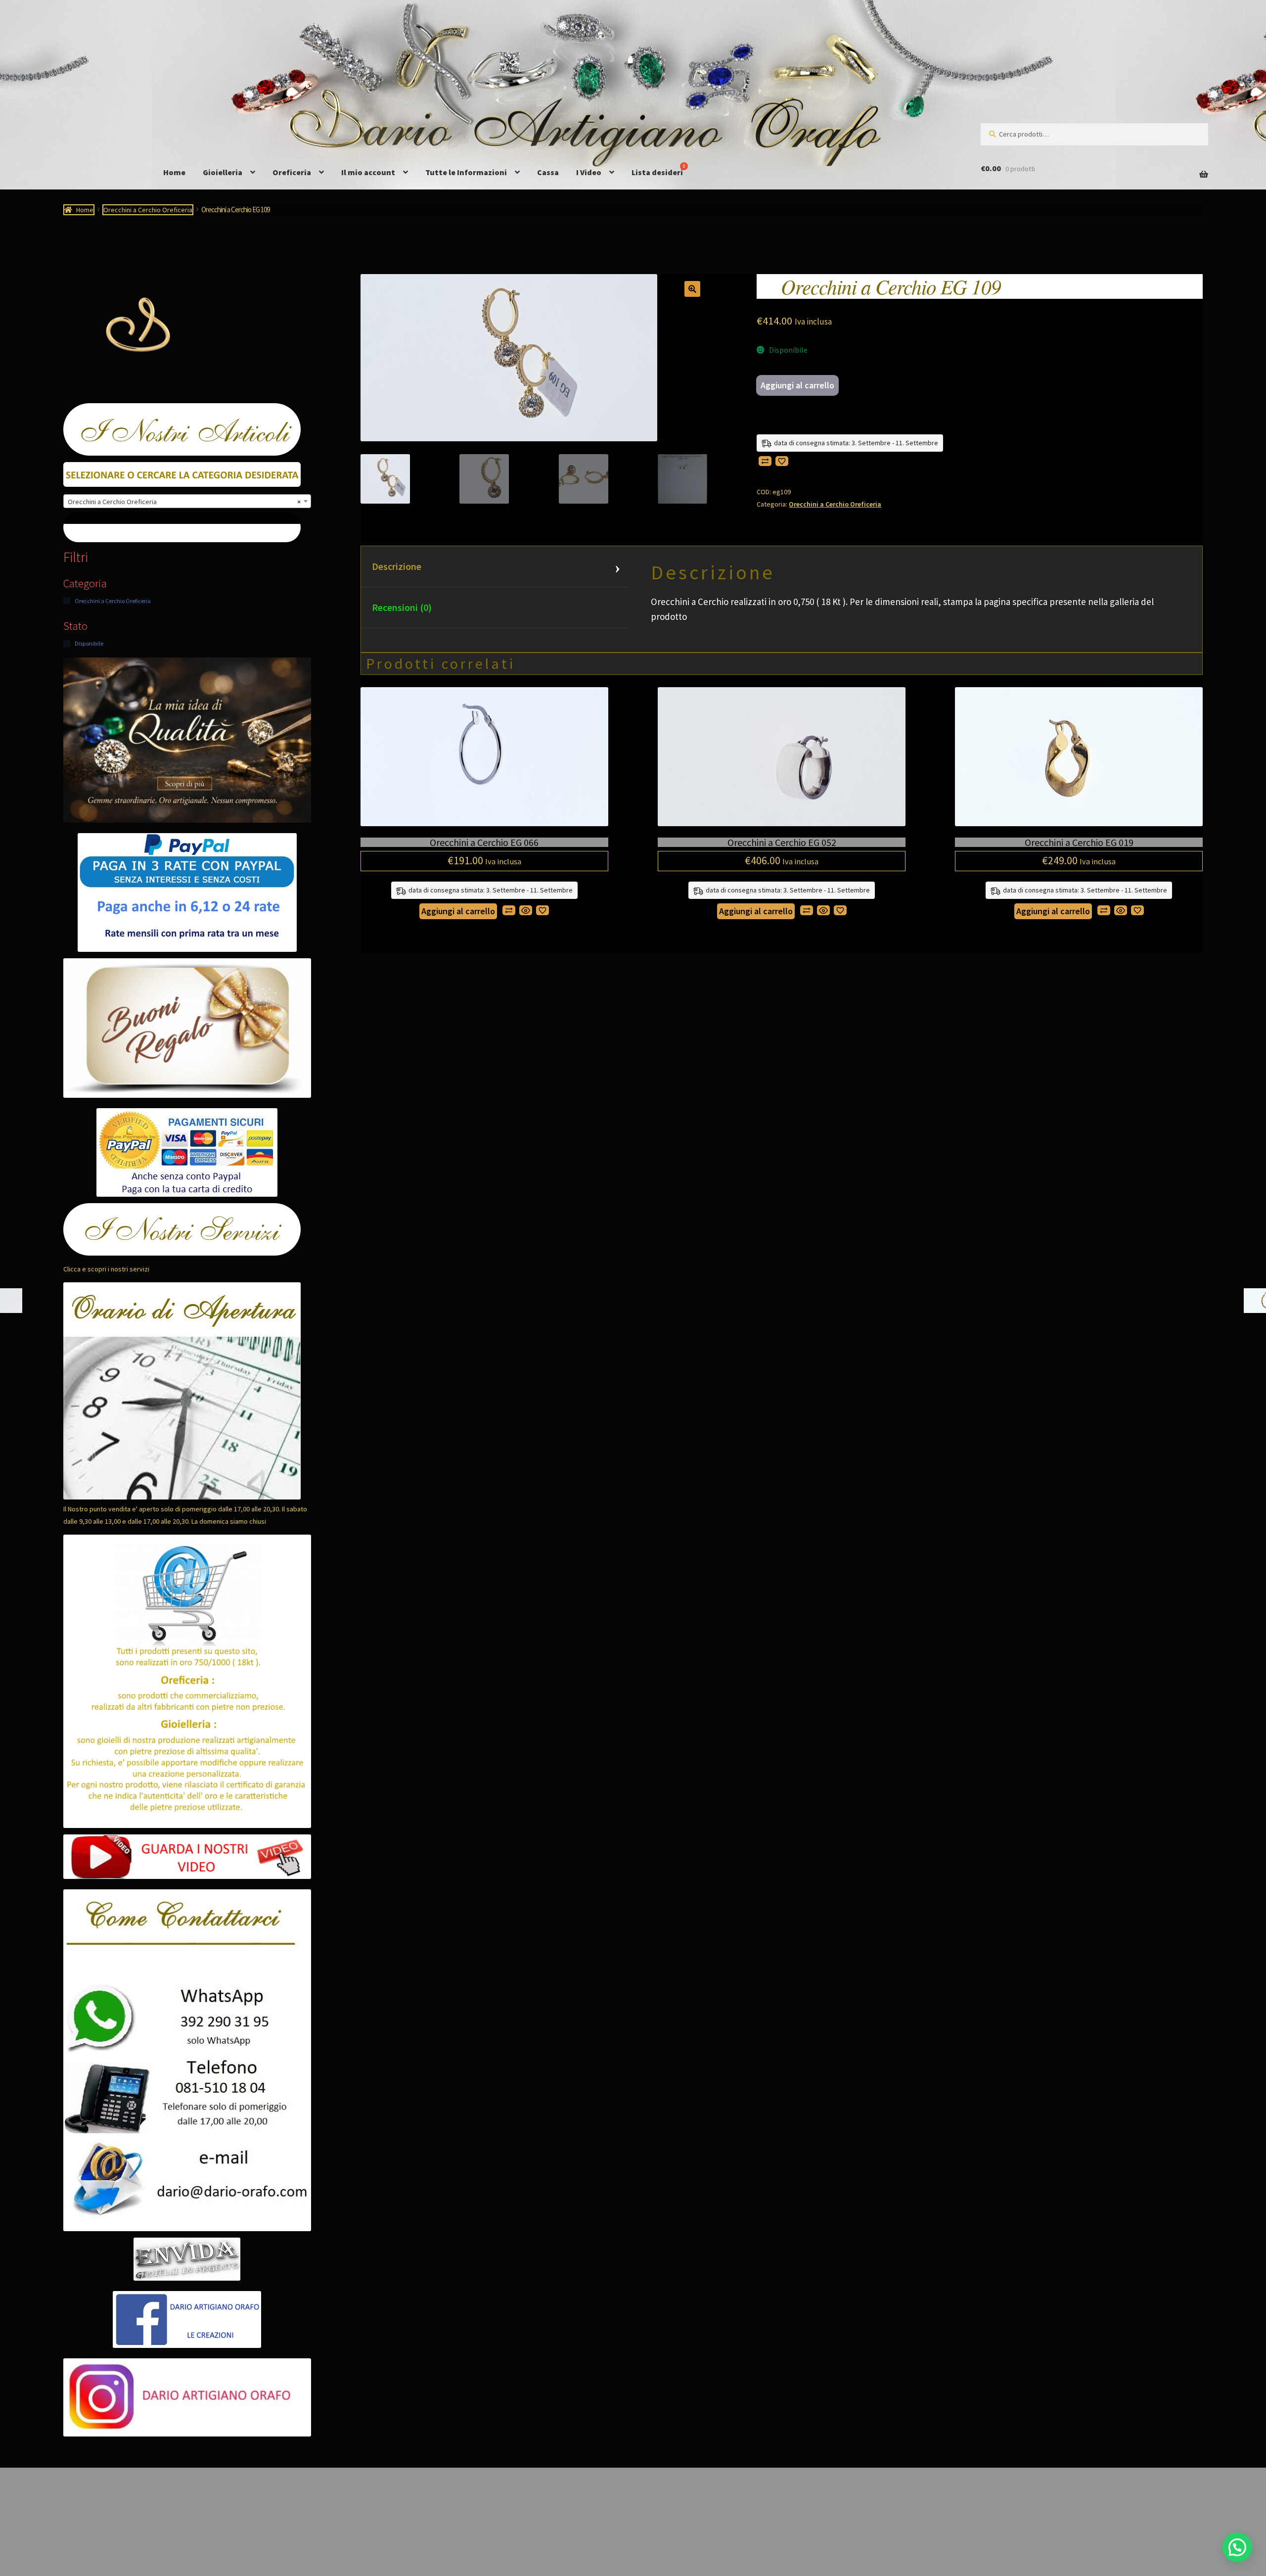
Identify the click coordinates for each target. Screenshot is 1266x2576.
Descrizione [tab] (397, 566)
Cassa (548, 172)
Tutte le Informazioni (466, 172)
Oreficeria (292, 172)
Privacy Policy (87, 2519)
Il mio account (368, 172)
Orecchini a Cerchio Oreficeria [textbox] (184, 502)
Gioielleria (223, 172)
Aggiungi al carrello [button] (458, 911)
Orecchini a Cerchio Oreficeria (148, 210)
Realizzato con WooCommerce (169, 2519)
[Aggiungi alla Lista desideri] (782, 461)
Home (174, 172)
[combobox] (187, 501)
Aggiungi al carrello (797, 385)
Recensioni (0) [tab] (402, 607)
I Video (589, 172)
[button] (692, 289)
